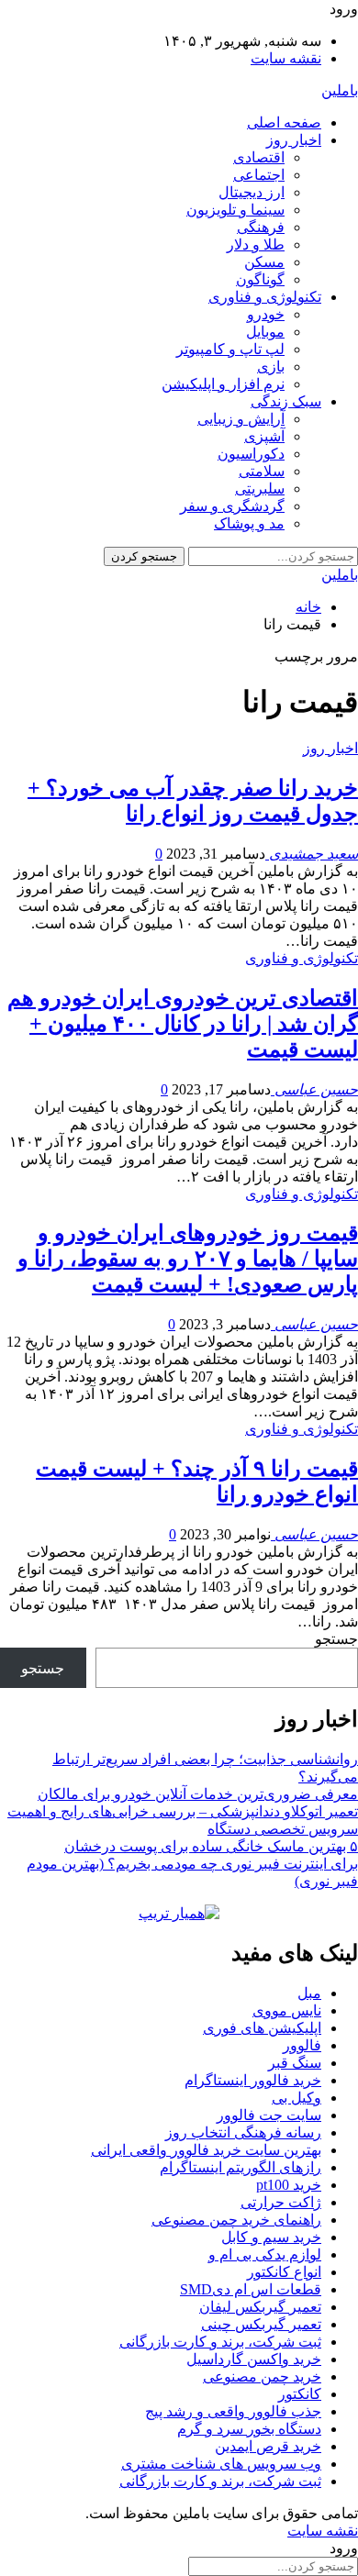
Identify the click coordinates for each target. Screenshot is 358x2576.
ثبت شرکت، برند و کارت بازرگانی (220, 2342)
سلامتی (262, 471)
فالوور (302, 2045)
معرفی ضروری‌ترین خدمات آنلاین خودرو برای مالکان (198, 1794)
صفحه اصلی (284, 122)
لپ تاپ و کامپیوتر (230, 349)
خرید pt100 (289, 2185)
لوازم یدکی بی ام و (265, 2254)
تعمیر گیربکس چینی (261, 2324)
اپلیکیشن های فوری (262, 2028)
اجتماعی (259, 175)
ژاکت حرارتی (281, 2202)
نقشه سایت (286, 58)
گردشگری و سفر (232, 506)
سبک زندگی (286, 401)
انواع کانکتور (284, 2272)
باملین (340, 90)
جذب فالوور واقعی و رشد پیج (233, 2411)
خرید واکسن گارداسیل (254, 2359)
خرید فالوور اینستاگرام (253, 2080)
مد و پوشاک (249, 523)
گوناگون (260, 279)
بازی (271, 366)
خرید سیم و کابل (271, 2237)
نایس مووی (287, 2010)
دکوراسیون (251, 454)
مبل (309, 1993)
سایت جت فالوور (269, 2115)
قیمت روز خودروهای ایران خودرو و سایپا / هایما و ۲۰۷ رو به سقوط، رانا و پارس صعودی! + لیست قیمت (188, 1259)
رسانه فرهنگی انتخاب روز (243, 2132)
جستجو (336, 1639)
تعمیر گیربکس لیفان (260, 2307)
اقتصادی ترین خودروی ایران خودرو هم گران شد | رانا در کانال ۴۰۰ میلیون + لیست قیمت (183, 1024)
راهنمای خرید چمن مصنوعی (236, 2220)
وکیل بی (296, 2098)
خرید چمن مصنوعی (262, 2376)
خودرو (266, 314)
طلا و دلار (256, 244)
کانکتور (300, 2394)
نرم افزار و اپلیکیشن (223, 384)
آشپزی (264, 436)
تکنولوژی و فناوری (265, 297)
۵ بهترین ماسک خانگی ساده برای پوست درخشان (211, 1846)
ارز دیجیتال (252, 192)
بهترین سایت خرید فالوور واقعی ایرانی (206, 2150)
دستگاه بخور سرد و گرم (249, 2429)
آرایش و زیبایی (241, 419)
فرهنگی (261, 227)
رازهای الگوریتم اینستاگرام (241, 2167)
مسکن (264, 262)
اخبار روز (294, 140)
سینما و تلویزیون (235, 210)
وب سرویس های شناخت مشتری (221, 2464)
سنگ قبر (295, 2063)
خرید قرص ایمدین (268, 2446)
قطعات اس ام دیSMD (251, 2289)
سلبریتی (260, 489)
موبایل (265, 332)
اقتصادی (259, 157)
